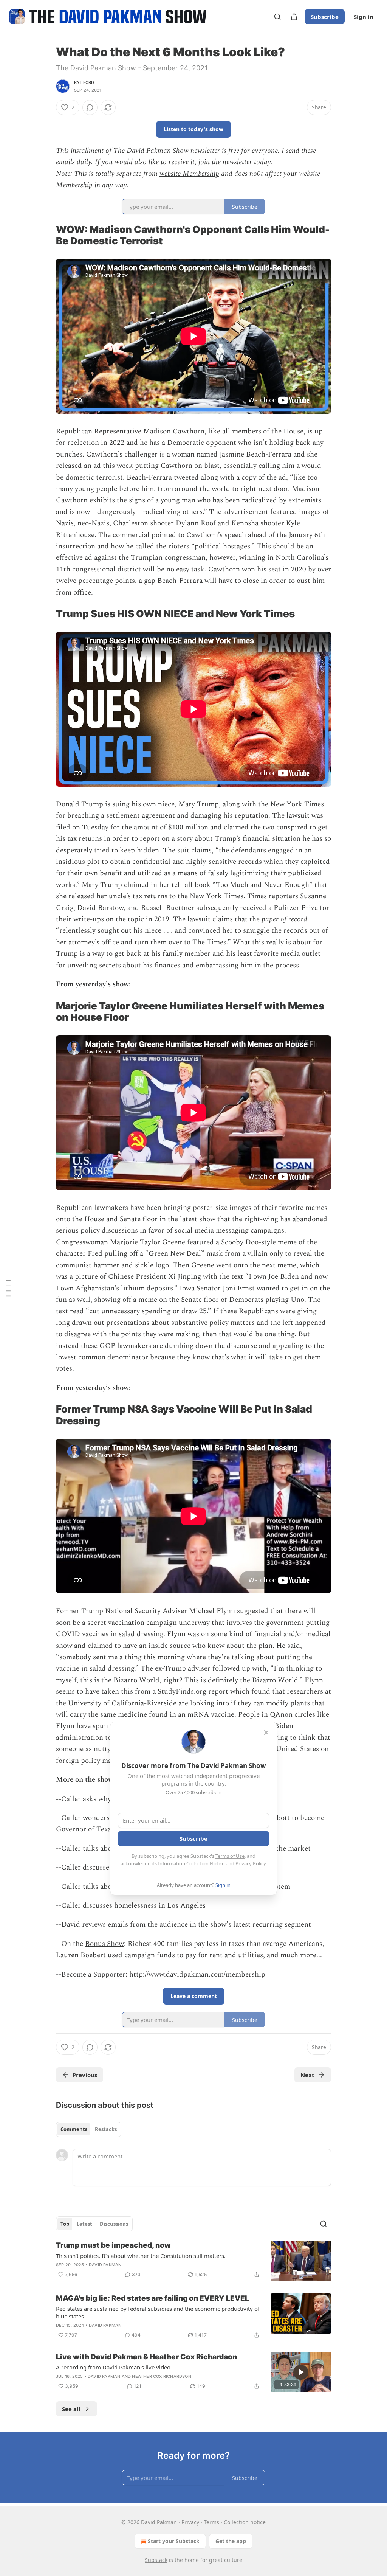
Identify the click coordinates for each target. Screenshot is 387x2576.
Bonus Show (104, 1944)
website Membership (189, 174)
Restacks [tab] (106, 2129)
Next (307, 2075)
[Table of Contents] (8, 1288)
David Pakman (105, 2265)
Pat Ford (84, 82)
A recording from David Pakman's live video (113, 2367)
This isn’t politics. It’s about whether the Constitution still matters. (141, 2256)
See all (71, 2409)
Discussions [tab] (114, 2224)
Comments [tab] (74, 2129)
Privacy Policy (251, 1863)
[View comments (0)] (90, 107)
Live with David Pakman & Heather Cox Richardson (146, 2357)
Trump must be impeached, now (113, 2245)
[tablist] (89, 2129)
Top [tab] (65, 2224)
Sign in (364, 17)
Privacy (190, 2522)
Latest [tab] (84, 2224)
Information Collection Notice (191, 1863)
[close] (266, 1733)
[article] (193, 2261)
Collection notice (245, 2522)
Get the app (231, 2541)
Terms (211, 2522)
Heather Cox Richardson (161, 2376)
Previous (85, 2075)
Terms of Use (230, 1856)
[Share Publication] (294, 17)
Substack (156, 2560)
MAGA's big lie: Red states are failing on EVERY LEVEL (152, 2298)
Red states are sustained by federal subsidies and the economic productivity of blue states (158, 2312)
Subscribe (325, 17)
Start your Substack (174, 2541)
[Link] (45, 235)
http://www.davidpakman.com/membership (197, 1974)
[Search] (277, 17)
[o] (301, 2372)
